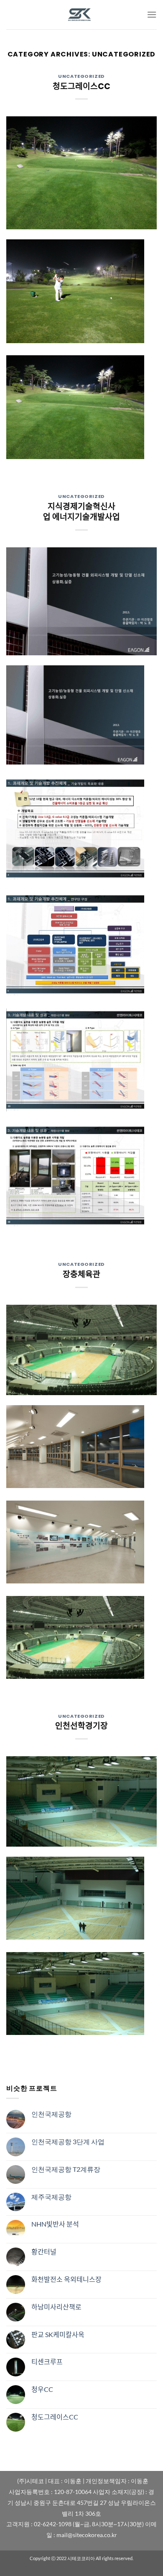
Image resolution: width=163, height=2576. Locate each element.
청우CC (42, 2389)
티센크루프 (47, 2362)
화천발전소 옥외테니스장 (66, 2279)
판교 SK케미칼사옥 (58, 2334)
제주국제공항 (51, 2197)
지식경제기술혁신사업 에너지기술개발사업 (81, 512)
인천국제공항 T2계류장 (66, 2169)
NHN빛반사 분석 (55, 2224)
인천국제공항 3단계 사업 (68, 2141)
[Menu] (152, 14)
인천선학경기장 (81, 1726)
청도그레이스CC (81, 86)
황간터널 (44, 2251)
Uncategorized (81, 76)
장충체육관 (81, 1274)
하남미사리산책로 (56, 2307)
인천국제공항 (51, 2114)
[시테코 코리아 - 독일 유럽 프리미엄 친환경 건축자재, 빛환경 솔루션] (81, 15)
